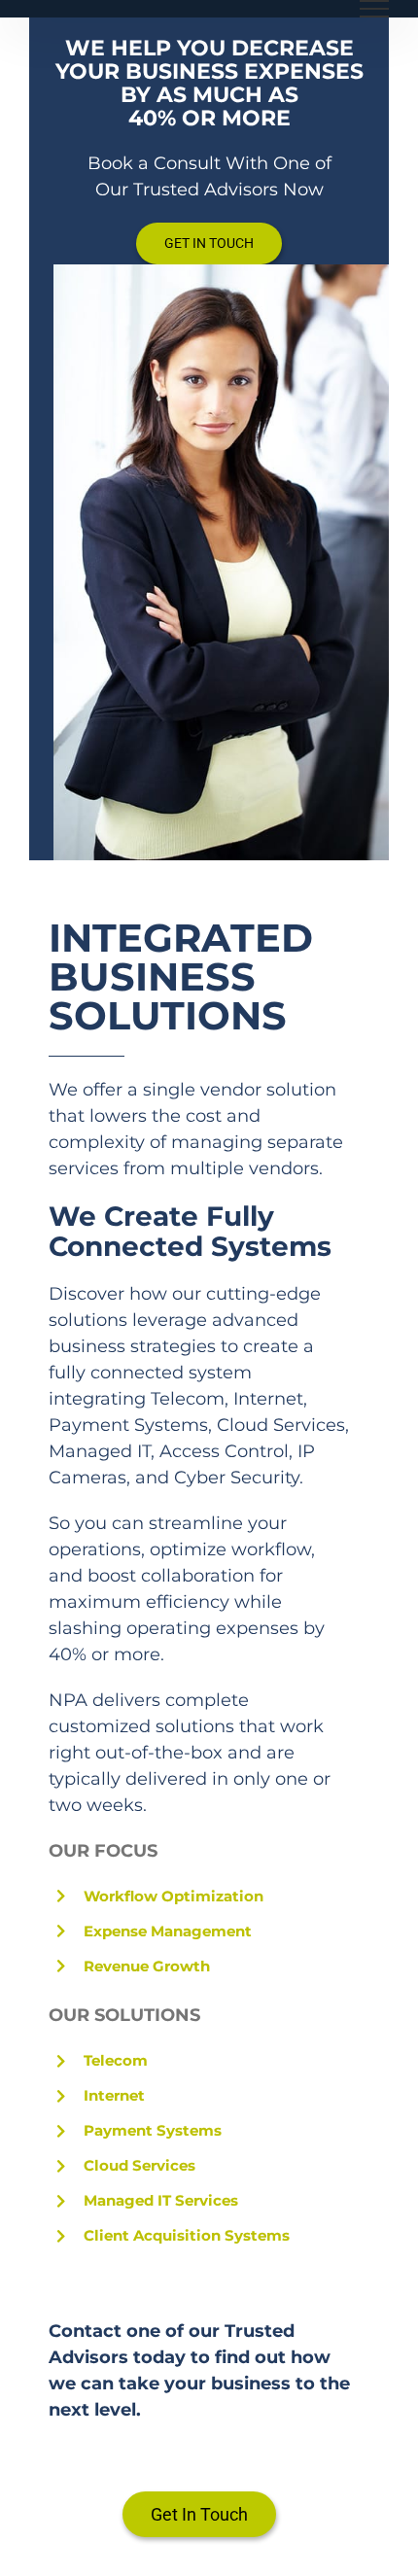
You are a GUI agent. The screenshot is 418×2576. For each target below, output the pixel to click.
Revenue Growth (147, 1966)
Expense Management (168, 1931)
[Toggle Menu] (375, 9)
